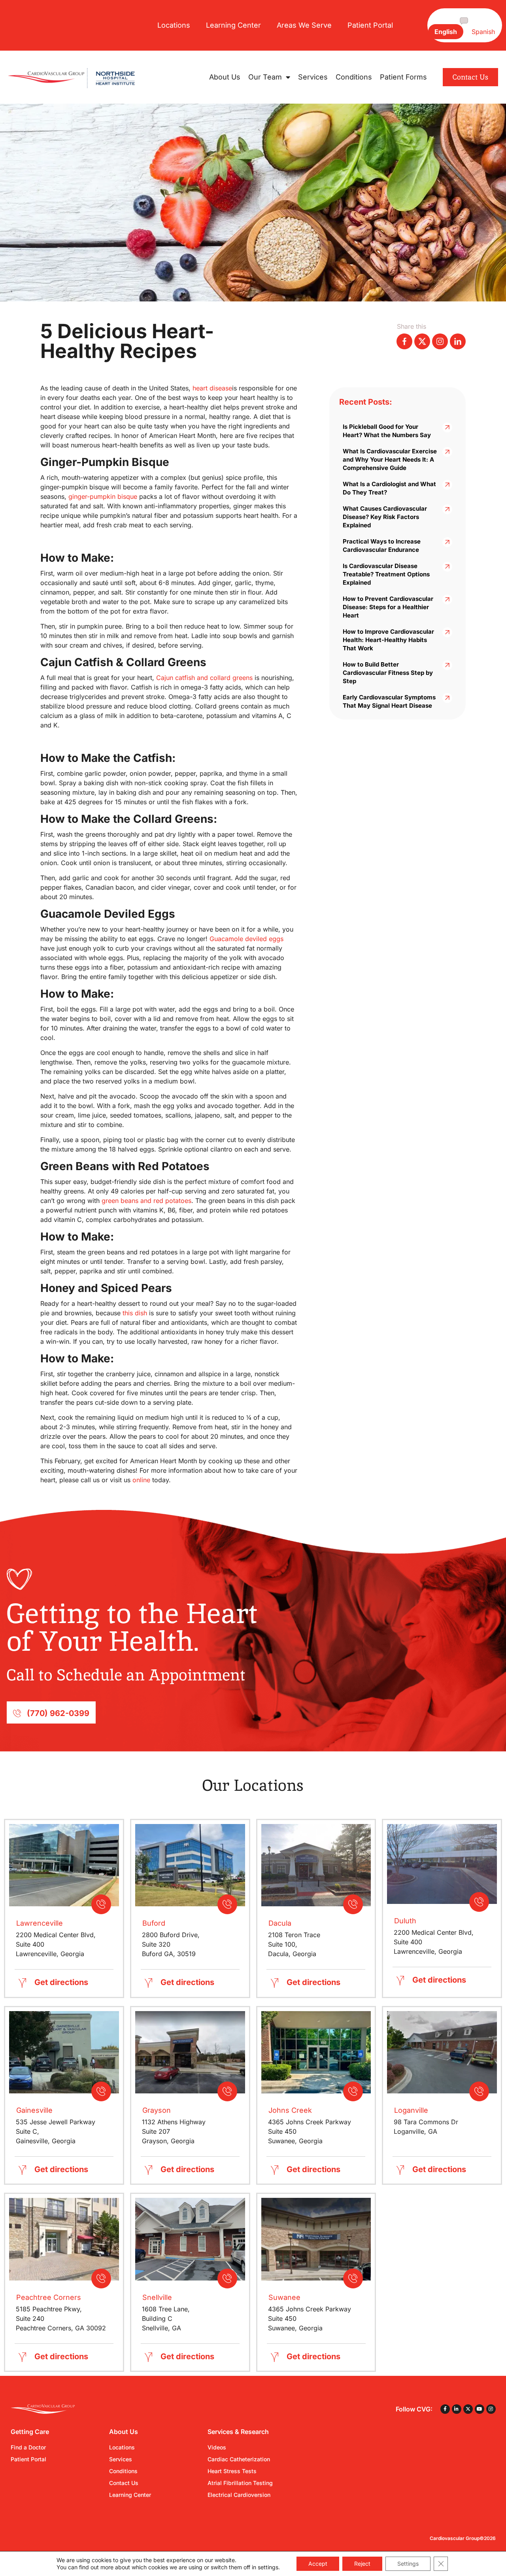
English (446, 32)
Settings (408, 2564)
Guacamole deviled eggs (246, 939)
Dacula (280, 1923)
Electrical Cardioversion (239, 2495)
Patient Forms (403, 77)
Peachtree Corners (49, 2297)
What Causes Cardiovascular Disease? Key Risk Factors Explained (385, 517)
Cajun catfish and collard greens (204, 678)
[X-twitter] (468, 2409)
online (141, 1480)
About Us (225, 77)
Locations (174, 25)
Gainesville (34, 2110)
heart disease (212, 388)
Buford (154, 1923)
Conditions (354, 77)
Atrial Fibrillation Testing (240, 2483)
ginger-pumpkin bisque (103, 496)
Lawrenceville (40, 1923)
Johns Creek (290, 2110)
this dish (135, 1313)
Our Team (265, 77)
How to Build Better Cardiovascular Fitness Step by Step (388, 673)
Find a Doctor (28, 2447)
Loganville (411, 2110)
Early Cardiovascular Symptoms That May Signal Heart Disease (389, 701)
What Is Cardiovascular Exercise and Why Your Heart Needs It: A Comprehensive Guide (390, 459)
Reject (362, 2564)
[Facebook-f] (445, 2409)
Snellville (157, 2297)
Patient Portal (370, 25)
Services (313, 77)
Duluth (405, 1921)
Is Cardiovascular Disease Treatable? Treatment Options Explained (386, 574)
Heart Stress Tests (232, 2471)
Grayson (157, 2110)
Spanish (483, 32)
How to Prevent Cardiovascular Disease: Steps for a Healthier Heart (388, 607)
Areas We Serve (304, 25)
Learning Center (233, 25)
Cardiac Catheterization (239, 2459)
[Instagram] (491, 2409)
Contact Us (124, 2483)
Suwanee (284, 2297)
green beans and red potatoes (146, 1201)
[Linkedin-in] (457, 2409)
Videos (217, 2447)
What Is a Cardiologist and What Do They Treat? (389, 488)
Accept (318, 2564)
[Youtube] (480, 2409)
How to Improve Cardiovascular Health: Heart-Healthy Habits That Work (388, 640)
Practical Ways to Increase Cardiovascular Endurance (382, 546)
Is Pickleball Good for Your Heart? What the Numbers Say (387, 431)
